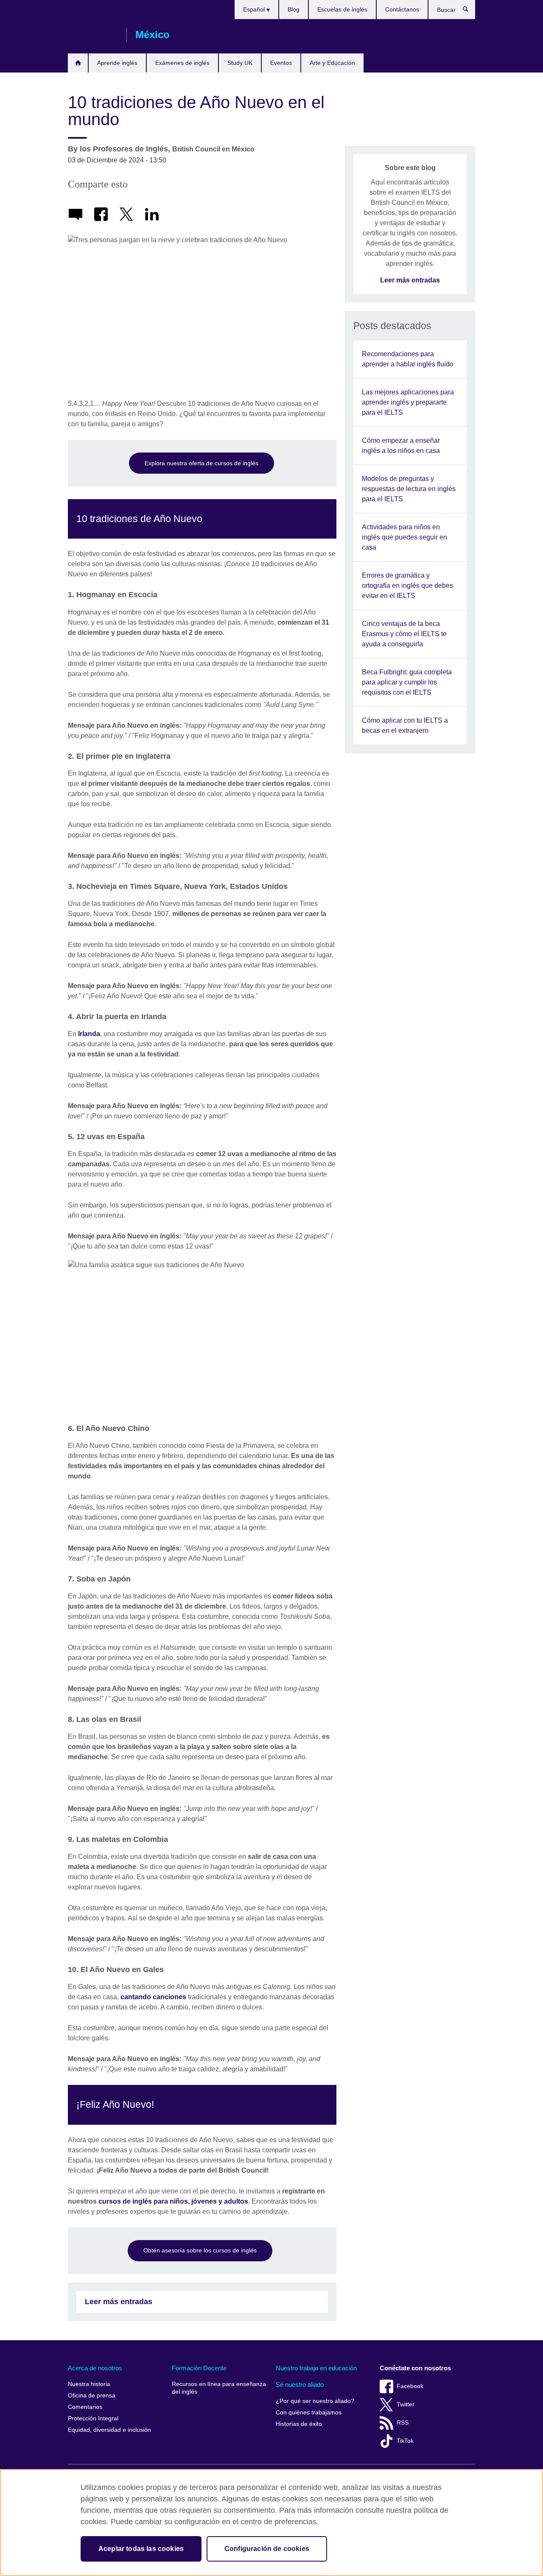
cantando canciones (153, 1997)
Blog (294, 9)
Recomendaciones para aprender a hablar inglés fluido (408, 359)
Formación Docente (199, 2368)
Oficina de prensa (92, 2396)
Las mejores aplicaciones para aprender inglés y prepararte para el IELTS (408, 402)
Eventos (281, 63)
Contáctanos (402, 9)
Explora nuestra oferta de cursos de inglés (202, 463)
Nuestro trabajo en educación (316, 2368)
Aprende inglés (117, 63)
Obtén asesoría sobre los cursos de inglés (200, 2250)
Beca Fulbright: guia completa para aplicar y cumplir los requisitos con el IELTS (407, 682)
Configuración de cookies (267, 2549)
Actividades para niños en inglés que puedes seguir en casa (404, 537)
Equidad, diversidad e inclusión (109, 2430)
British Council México (93, 35)
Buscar (470, 11)
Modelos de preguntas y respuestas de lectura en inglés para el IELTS (409, 489)
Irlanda (89, 1034)
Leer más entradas (119, 2302)
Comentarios (85, 2407)
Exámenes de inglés (182, 63)
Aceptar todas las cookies (141, 2549)
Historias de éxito (299, 2424)
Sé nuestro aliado (300, 2385)
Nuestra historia (89, 2384)
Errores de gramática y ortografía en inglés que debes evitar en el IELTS (407, 585)
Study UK (240, 63)
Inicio (78, 63)
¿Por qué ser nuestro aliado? (315, 2401)
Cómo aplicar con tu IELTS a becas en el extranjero (405, 725)
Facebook (410, 2386)
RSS (403, 2423)
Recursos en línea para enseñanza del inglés (219, 2388)
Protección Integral (93, 2418)
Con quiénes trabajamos (309, 2413)
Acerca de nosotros (95, 2368)
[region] (271, 2523)
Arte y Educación (332, 63)
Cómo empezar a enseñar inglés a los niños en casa (401, 446)
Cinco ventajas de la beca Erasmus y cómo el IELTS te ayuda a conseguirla (404, 634)
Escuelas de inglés (342, 9)
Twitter (406, 2404)
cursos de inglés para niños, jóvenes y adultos (173, 2201)
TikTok (405, 2441)
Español (255, 9)
